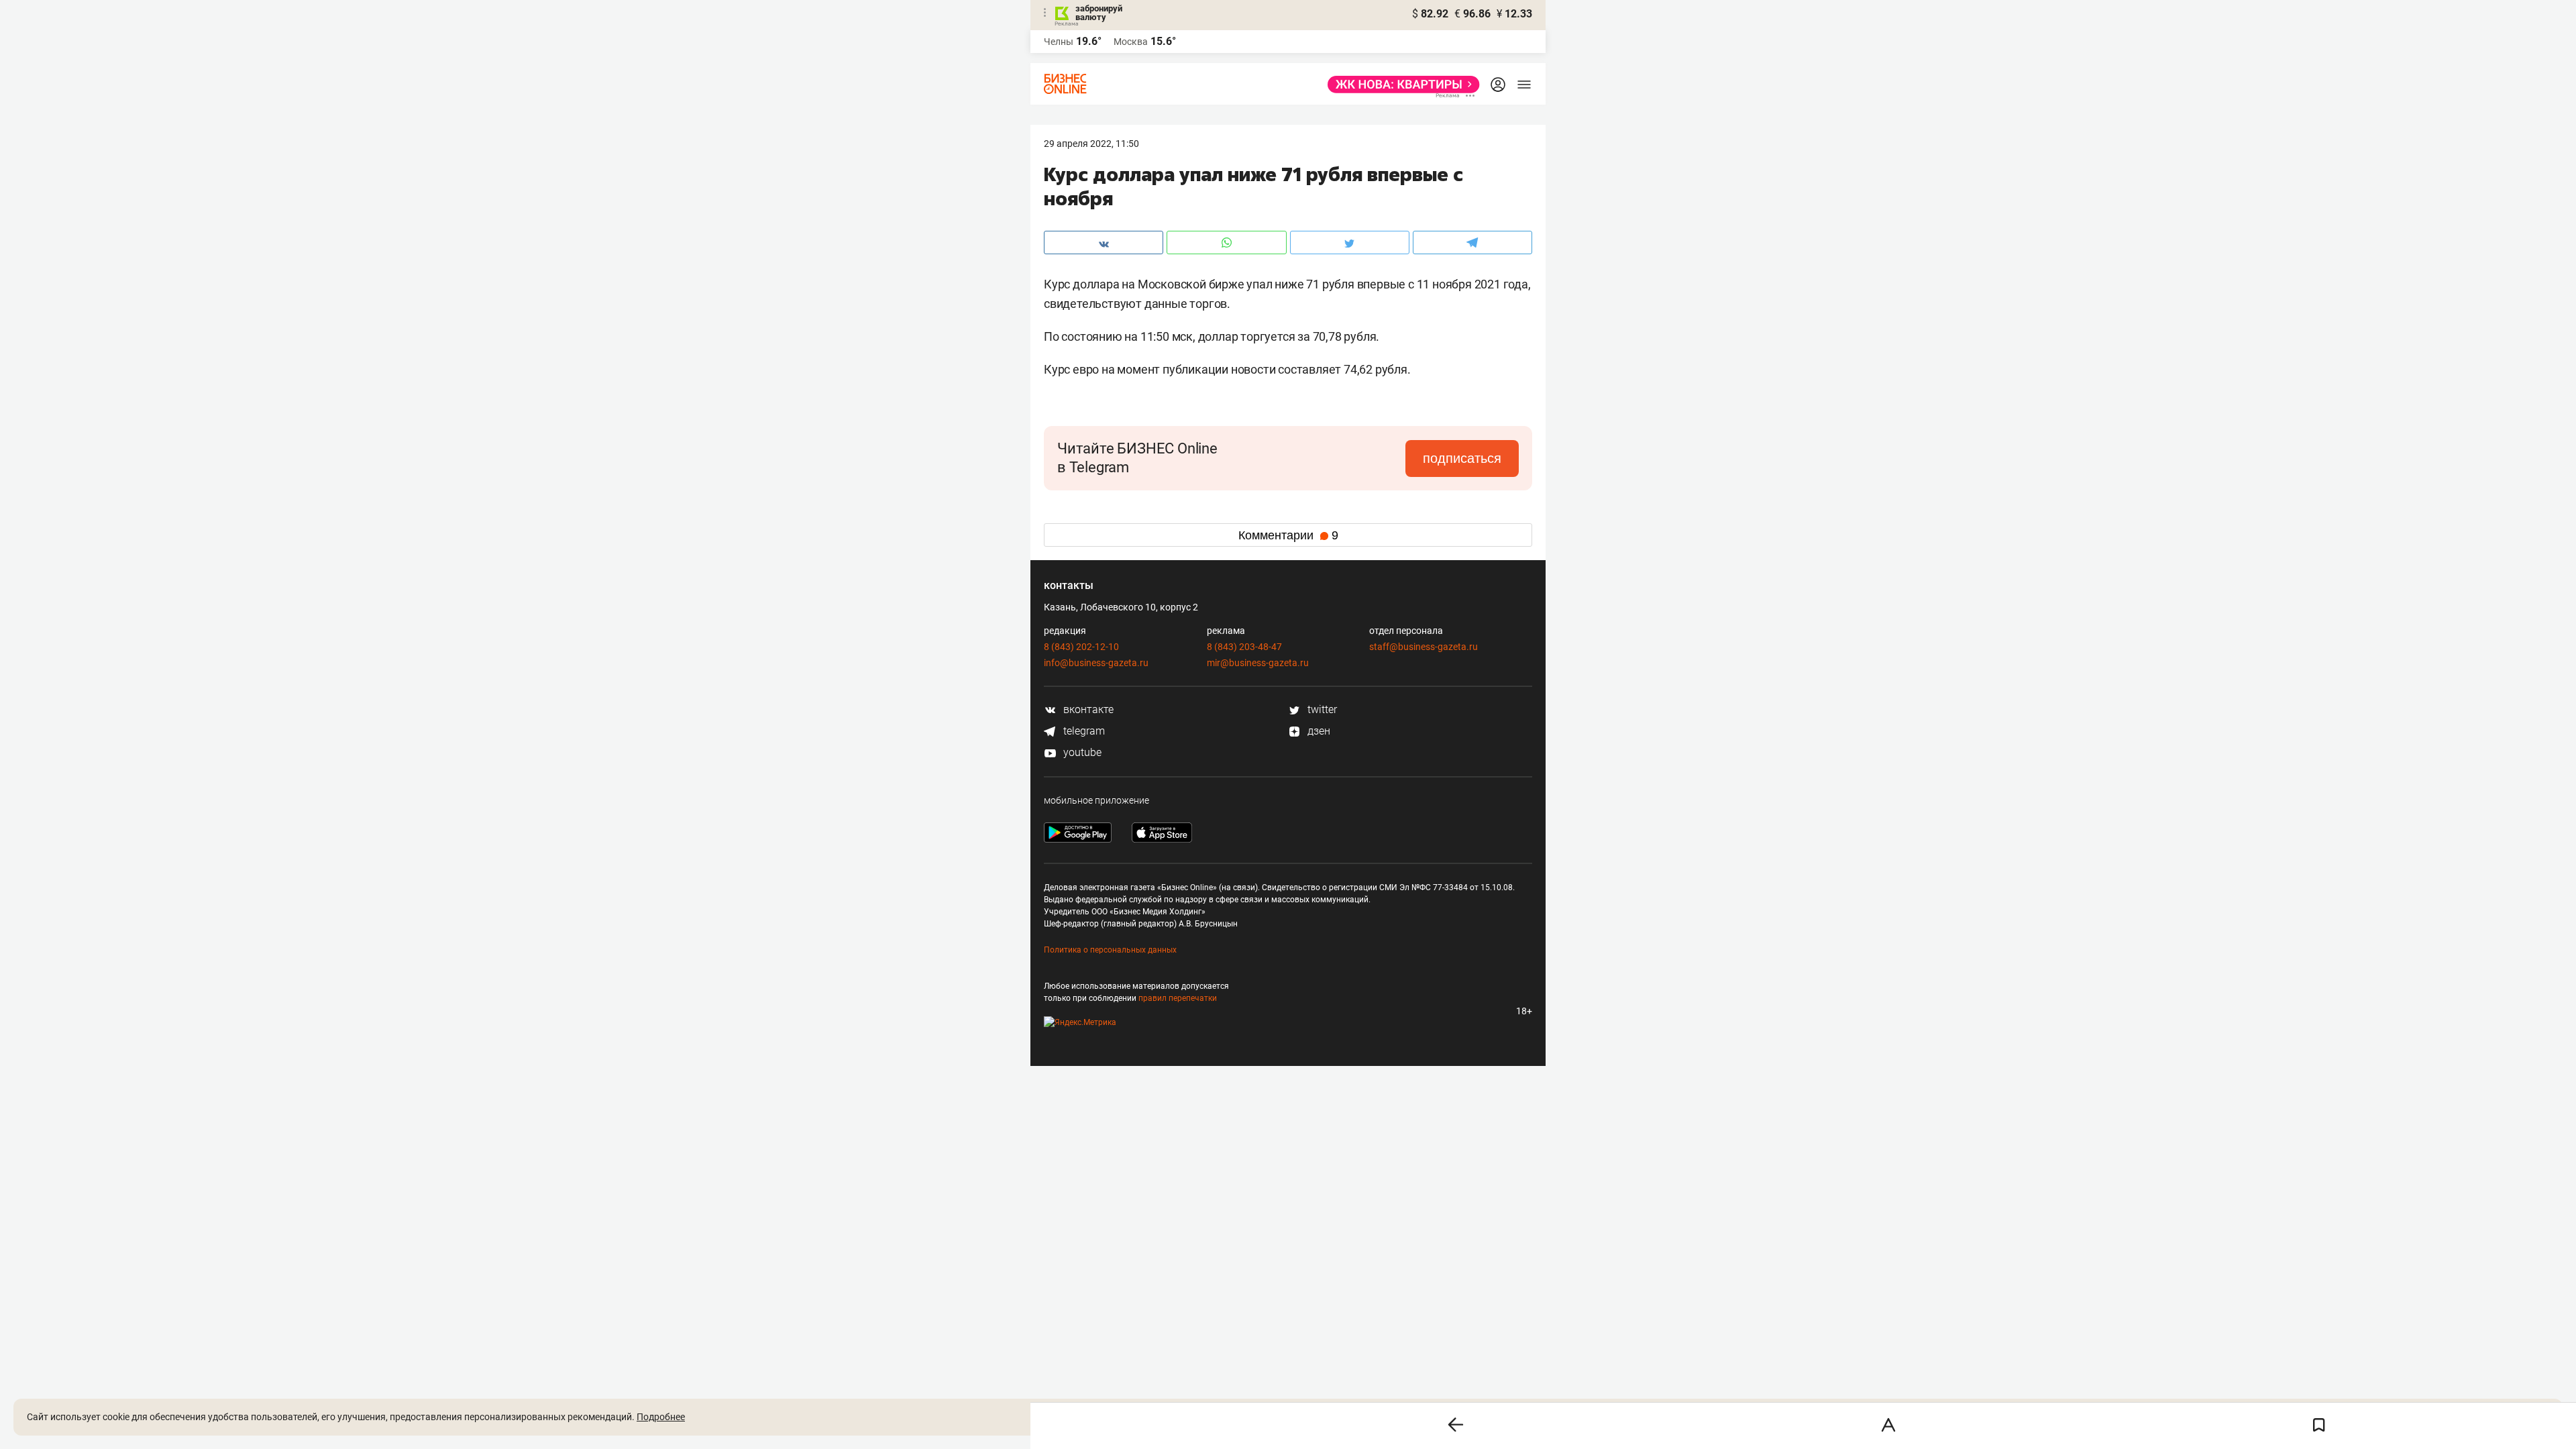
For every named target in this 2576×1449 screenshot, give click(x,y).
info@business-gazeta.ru (1096, 663)
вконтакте (1087, 709)
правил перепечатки (1178, 998)
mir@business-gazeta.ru (1258, 663)
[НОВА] (1400, 85)
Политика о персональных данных (1110, 950)
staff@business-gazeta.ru (1424, 647)
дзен (1318, 731)
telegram (1083, 731)
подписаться (1462, 458)
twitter (1321, 709)
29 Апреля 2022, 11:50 (1091, 144)
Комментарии (1288, 535)
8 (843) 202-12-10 (1081, 647)
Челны (1059, 42)
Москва (1131, 42)
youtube (1081, 752)
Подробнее (661, 1417)
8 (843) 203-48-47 (1244, 647)
